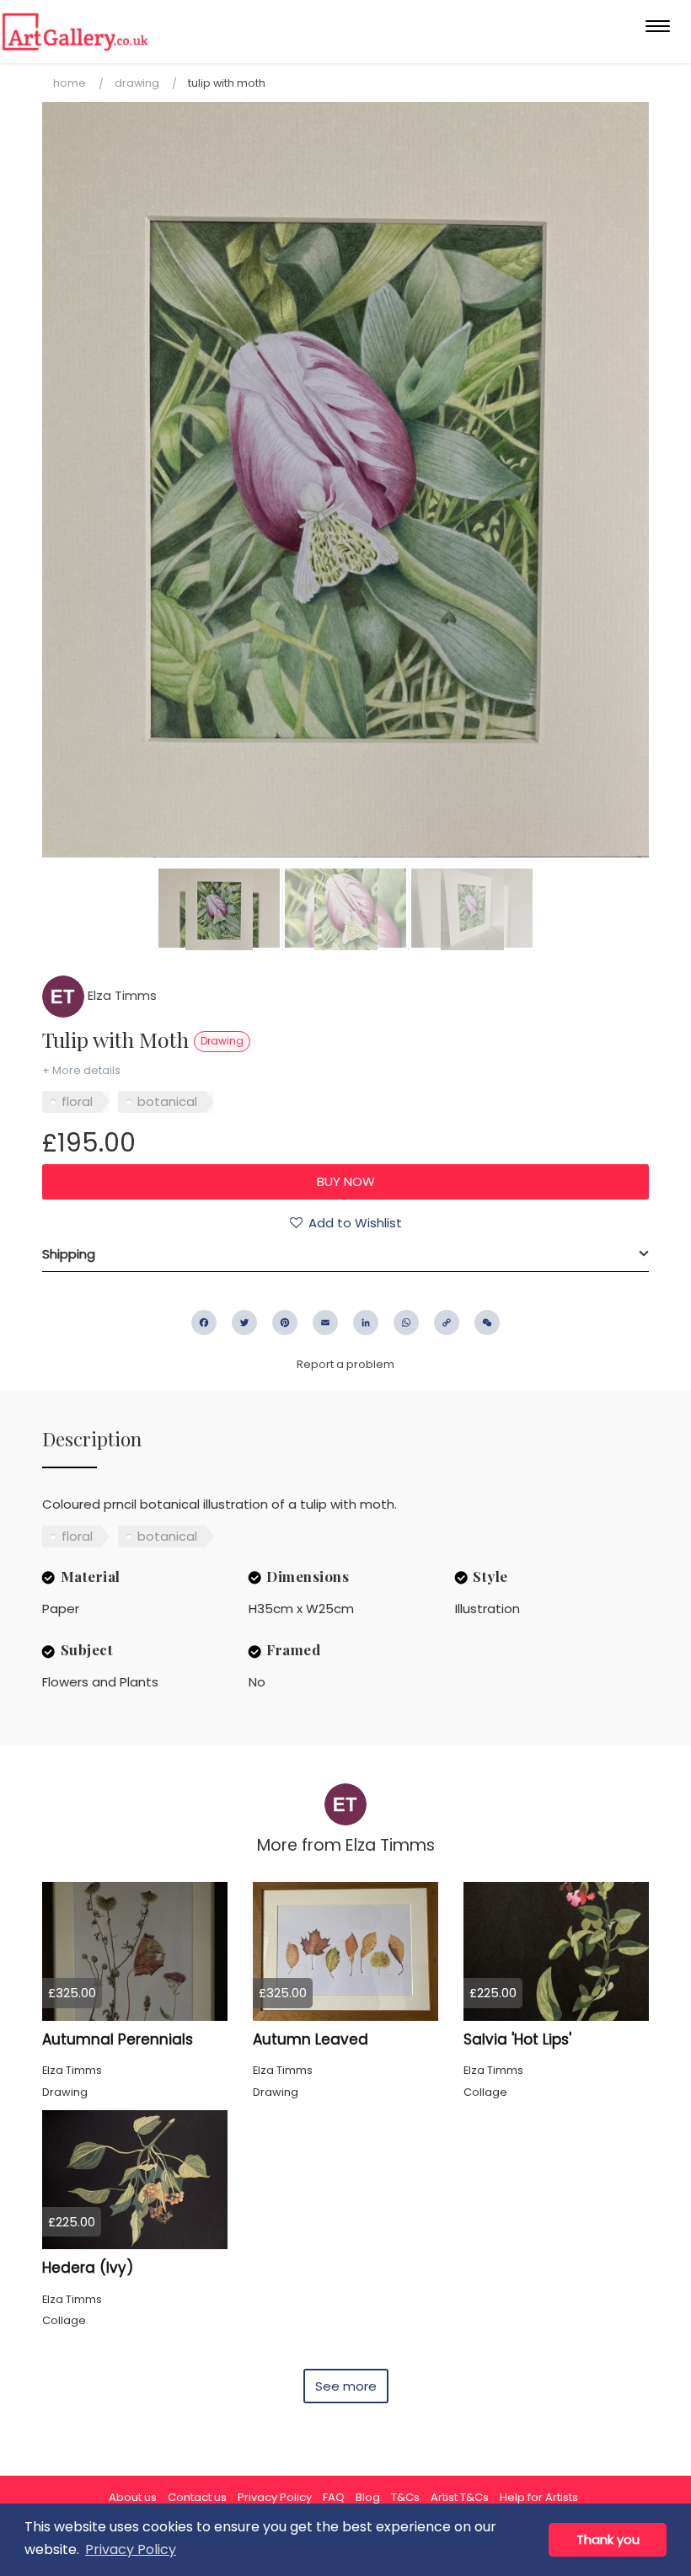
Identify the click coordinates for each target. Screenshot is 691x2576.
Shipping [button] (69, 1254)
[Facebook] (204, 1323)
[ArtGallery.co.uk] (75, 32)
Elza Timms (121, 995)
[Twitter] (244, 1323)
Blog (368, 2497)
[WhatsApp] (406, 1323)
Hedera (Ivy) (88, 2268)
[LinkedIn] (366, 1323)
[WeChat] (487, 1323)
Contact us (197, 2497)
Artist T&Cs (460, 2497)
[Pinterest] (285, 1323)
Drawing (137, 83)
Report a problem (345, 1364)
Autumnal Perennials (118, 2039)
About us (133, 2497)
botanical (167, 1101)
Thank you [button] (608, 2540)
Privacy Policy (275, 2497)
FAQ (334, 2497)
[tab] (345, 1254)
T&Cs (405, 2497)
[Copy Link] (447, 1323)
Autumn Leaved (311, 2039)
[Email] (325, 1323)
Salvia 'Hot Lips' (517, 2039)
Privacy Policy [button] (131, 2549)
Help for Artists (539, 2497)
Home (70, 83)
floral (77, 1101)
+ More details (81, 1070)
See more (346, 2386)
